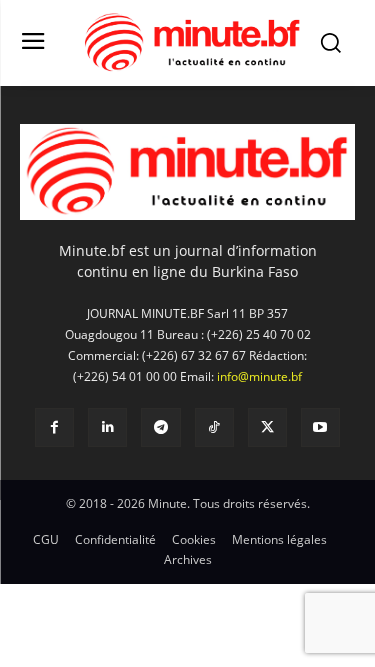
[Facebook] (54, 427)
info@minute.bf (259, 376)
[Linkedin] (107, 427)
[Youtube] (320, 427)
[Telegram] (160, 427)
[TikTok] (214, 427)
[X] (267, 427)
